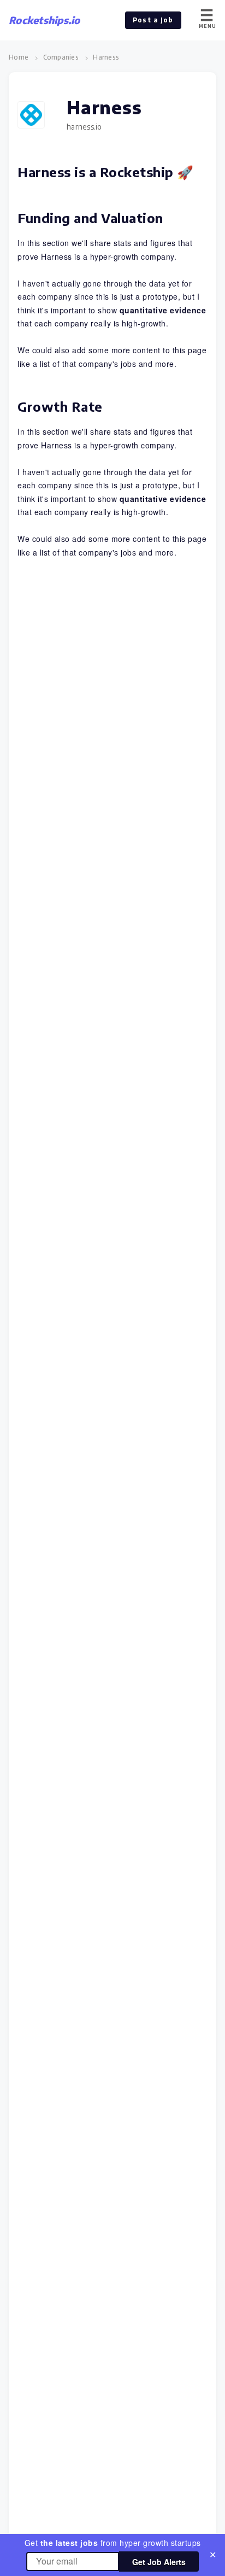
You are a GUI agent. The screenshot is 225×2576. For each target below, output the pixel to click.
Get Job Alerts (159, 2562)
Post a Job (153, 20)
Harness (106, 57)
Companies (61, 57)
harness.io (84, 127)
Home (19, 57)
